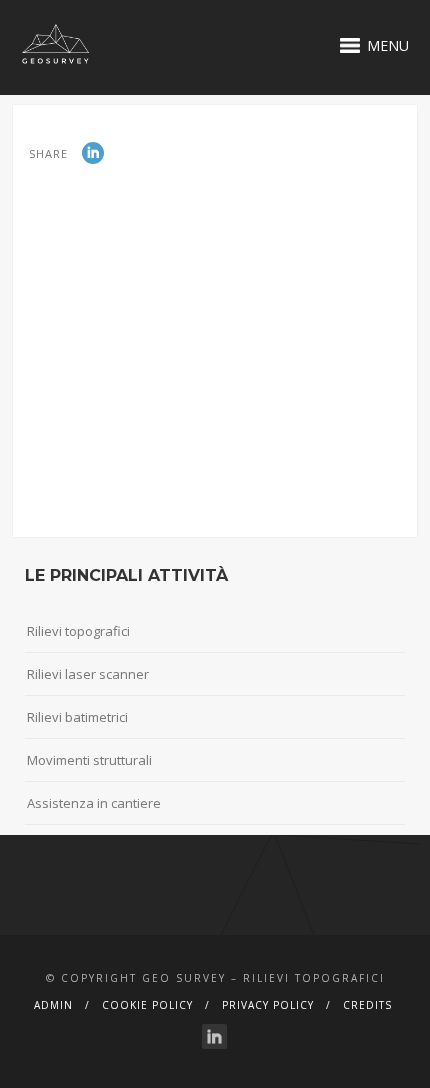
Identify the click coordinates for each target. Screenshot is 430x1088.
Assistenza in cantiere (94, 803)
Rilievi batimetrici (77, 717)
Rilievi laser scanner (88, 674)
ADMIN (53, 1005)
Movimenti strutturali (89, 760)
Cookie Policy (147, 1005)
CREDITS (367, 1005)
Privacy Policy (268, 1005)
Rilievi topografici (78, 631)
